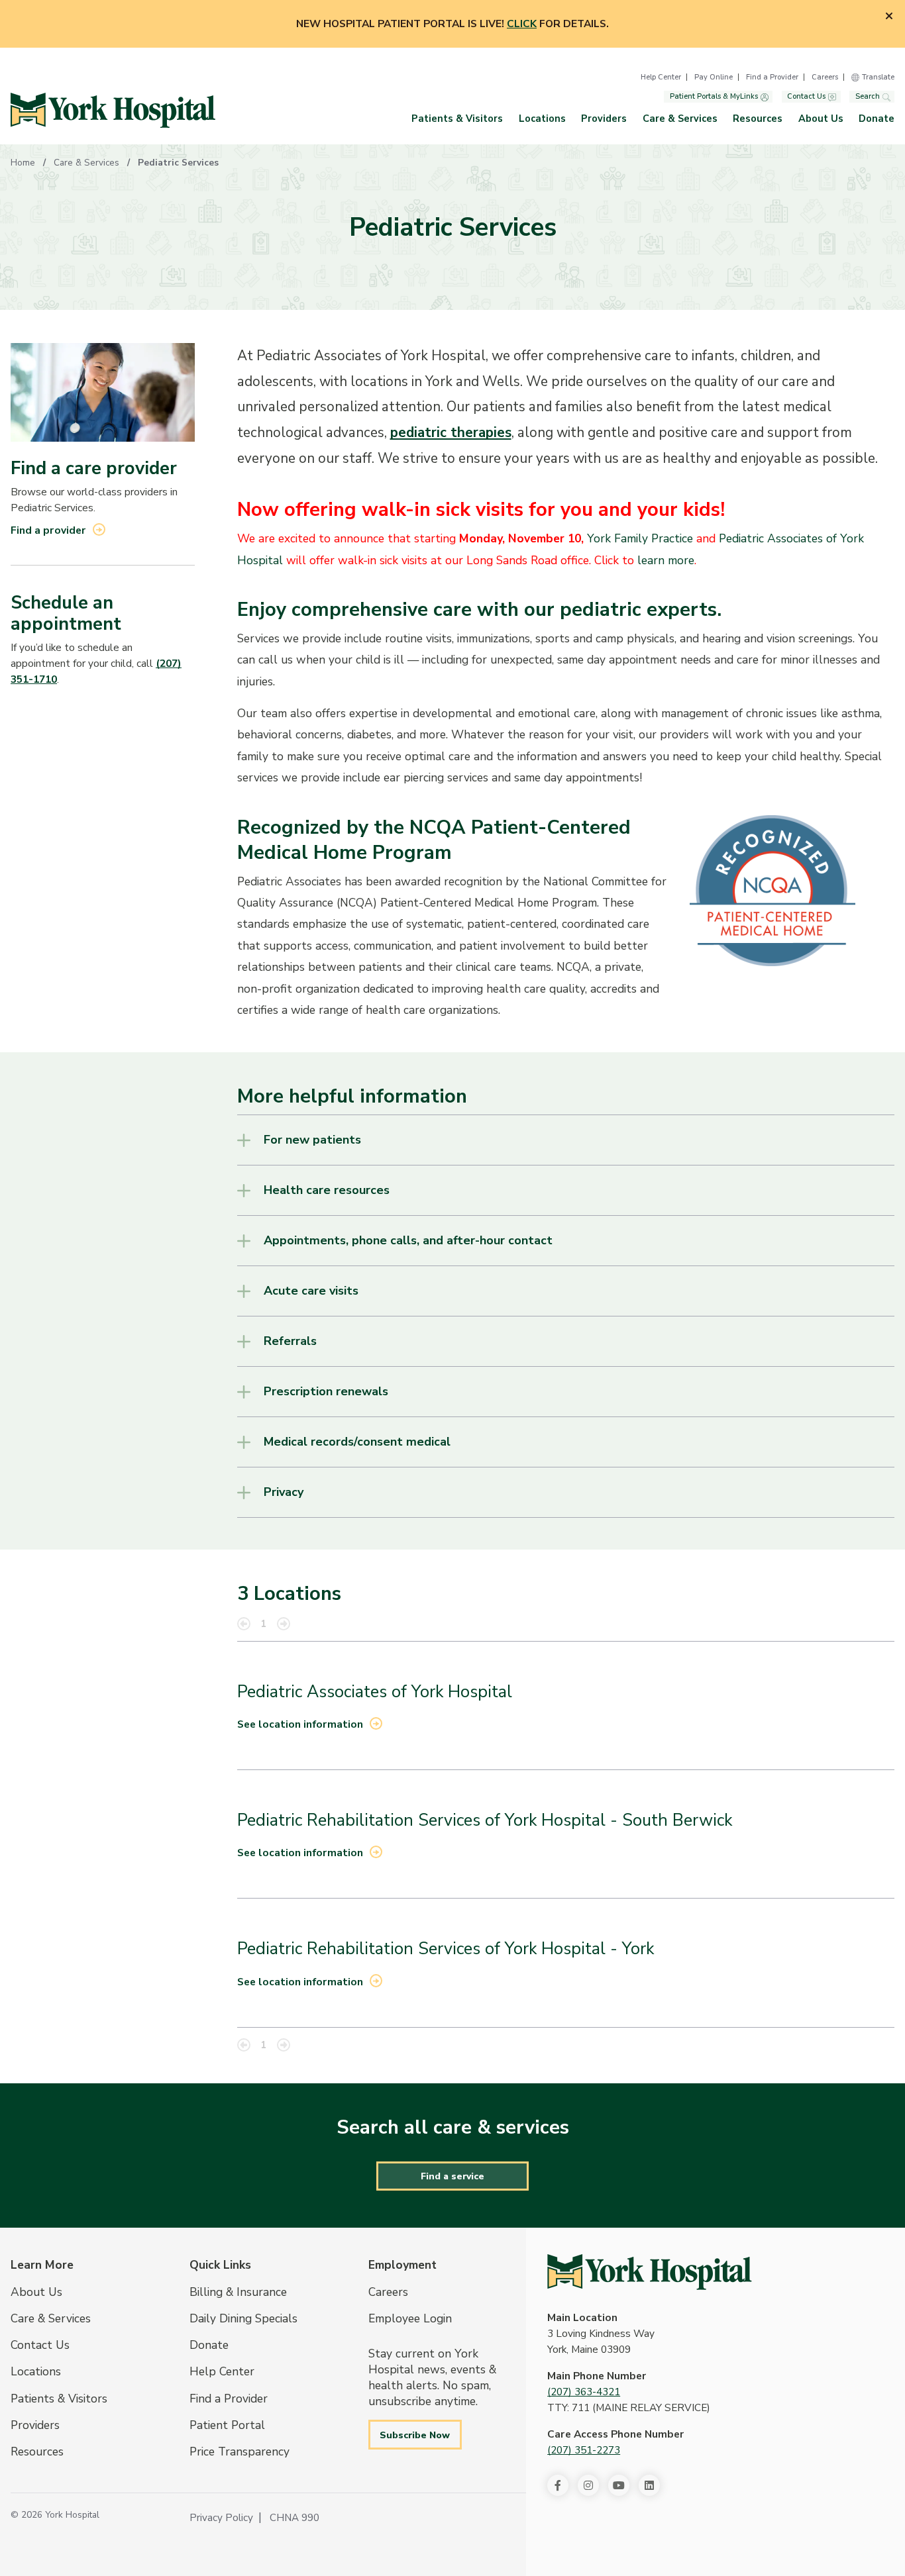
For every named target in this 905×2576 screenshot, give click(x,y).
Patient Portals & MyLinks (714, 97)
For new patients (312, 1140)
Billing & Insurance (238, 2292)
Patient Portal (227, 2425)
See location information (300, 1724)
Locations (542, 119)
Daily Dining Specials (243, 2318)
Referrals (290, 1341)
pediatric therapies (451, 432)
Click (522, 24)
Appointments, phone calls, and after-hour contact (408, 1240)
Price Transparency (240, 2452)
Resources (758, 119)
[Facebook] (558, 2485)
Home (23, 163)
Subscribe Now (415, 2435)
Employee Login (410, 2318)
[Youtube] (619, 2485)
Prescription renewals (326, 1391)
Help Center (661, 77)
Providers (604, 119)
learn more (666, 560)
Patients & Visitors (457, 119)
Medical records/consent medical (357, 1442)
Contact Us (806, 97)
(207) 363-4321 (584, 2392)
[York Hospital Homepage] (650, 2272)
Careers (825, 77)
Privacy (284, 1492)
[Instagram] (588, 2485)
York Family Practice (640, 538)
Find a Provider (772, 77)
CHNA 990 (294, 2518)
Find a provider (48, 530)
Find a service (452, 2176)
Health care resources (327, 1190)
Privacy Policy (221, 2518)
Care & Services (680, 119)
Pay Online (714, 77)
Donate (877, 119)
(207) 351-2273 (584, 2450)
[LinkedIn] (649, 2485)
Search (868, 97)
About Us (821, 119)
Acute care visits (311, 1291)
